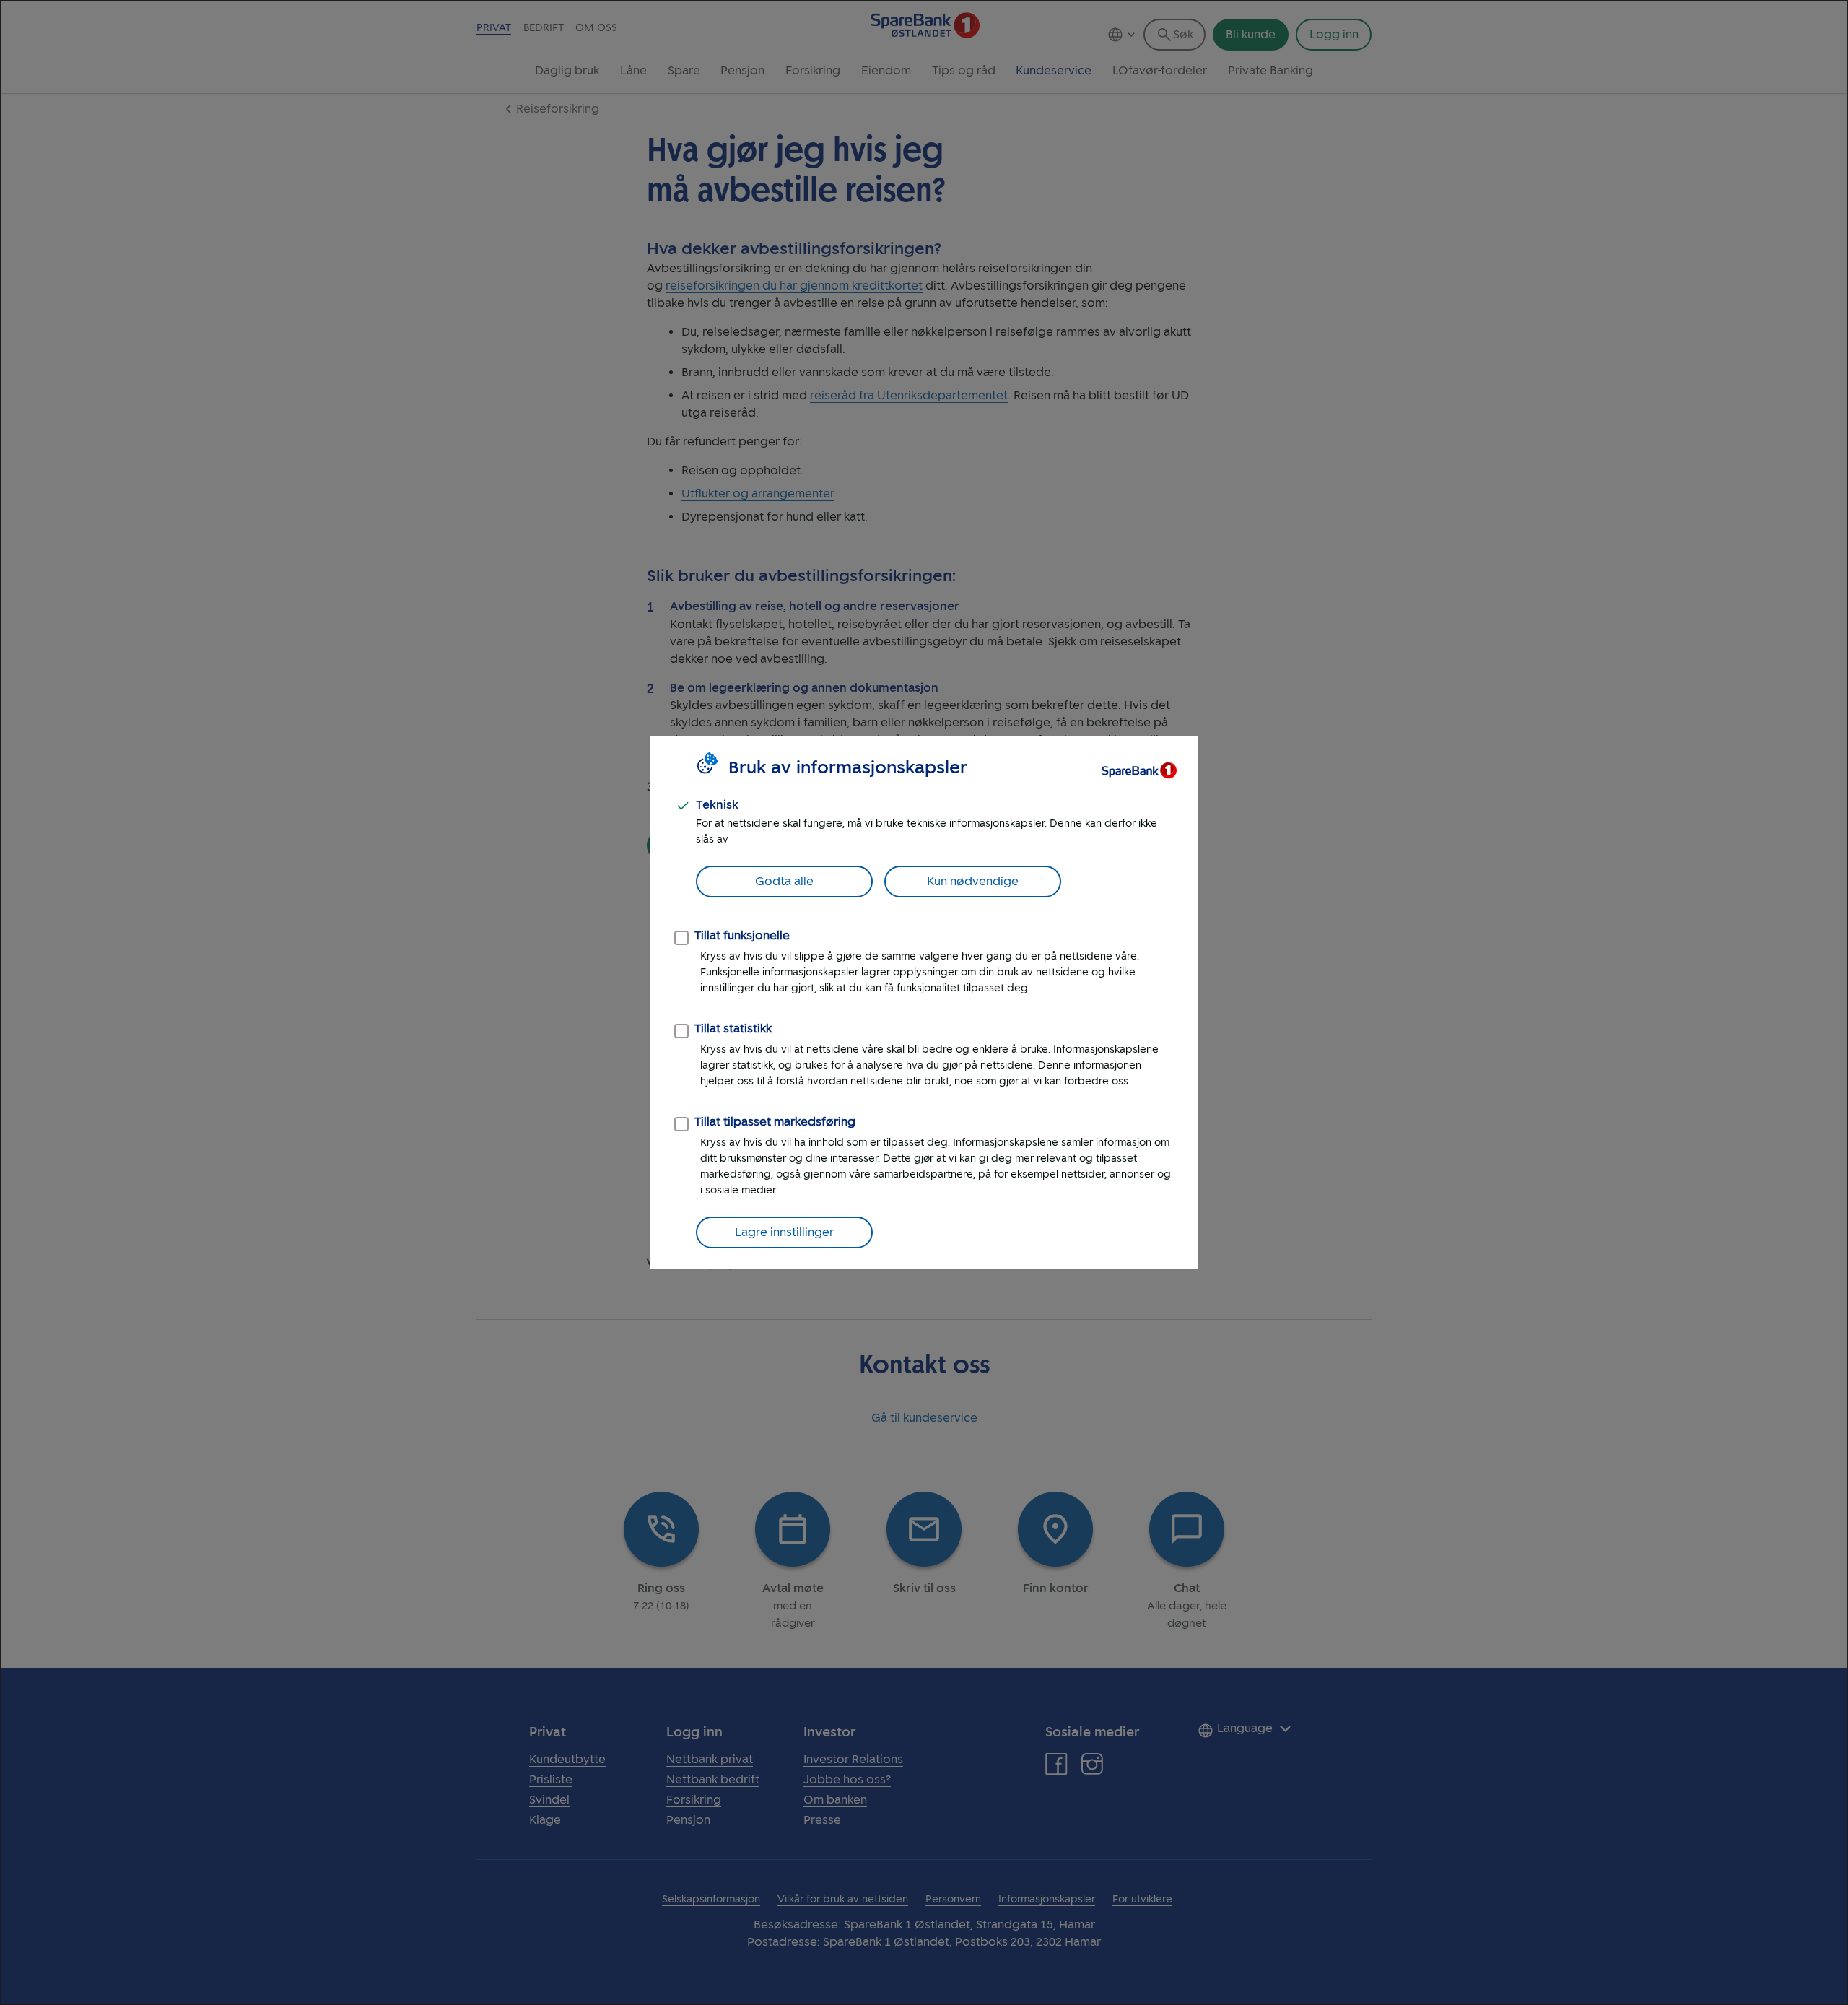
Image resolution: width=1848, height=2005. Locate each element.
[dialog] (924, 1002)
